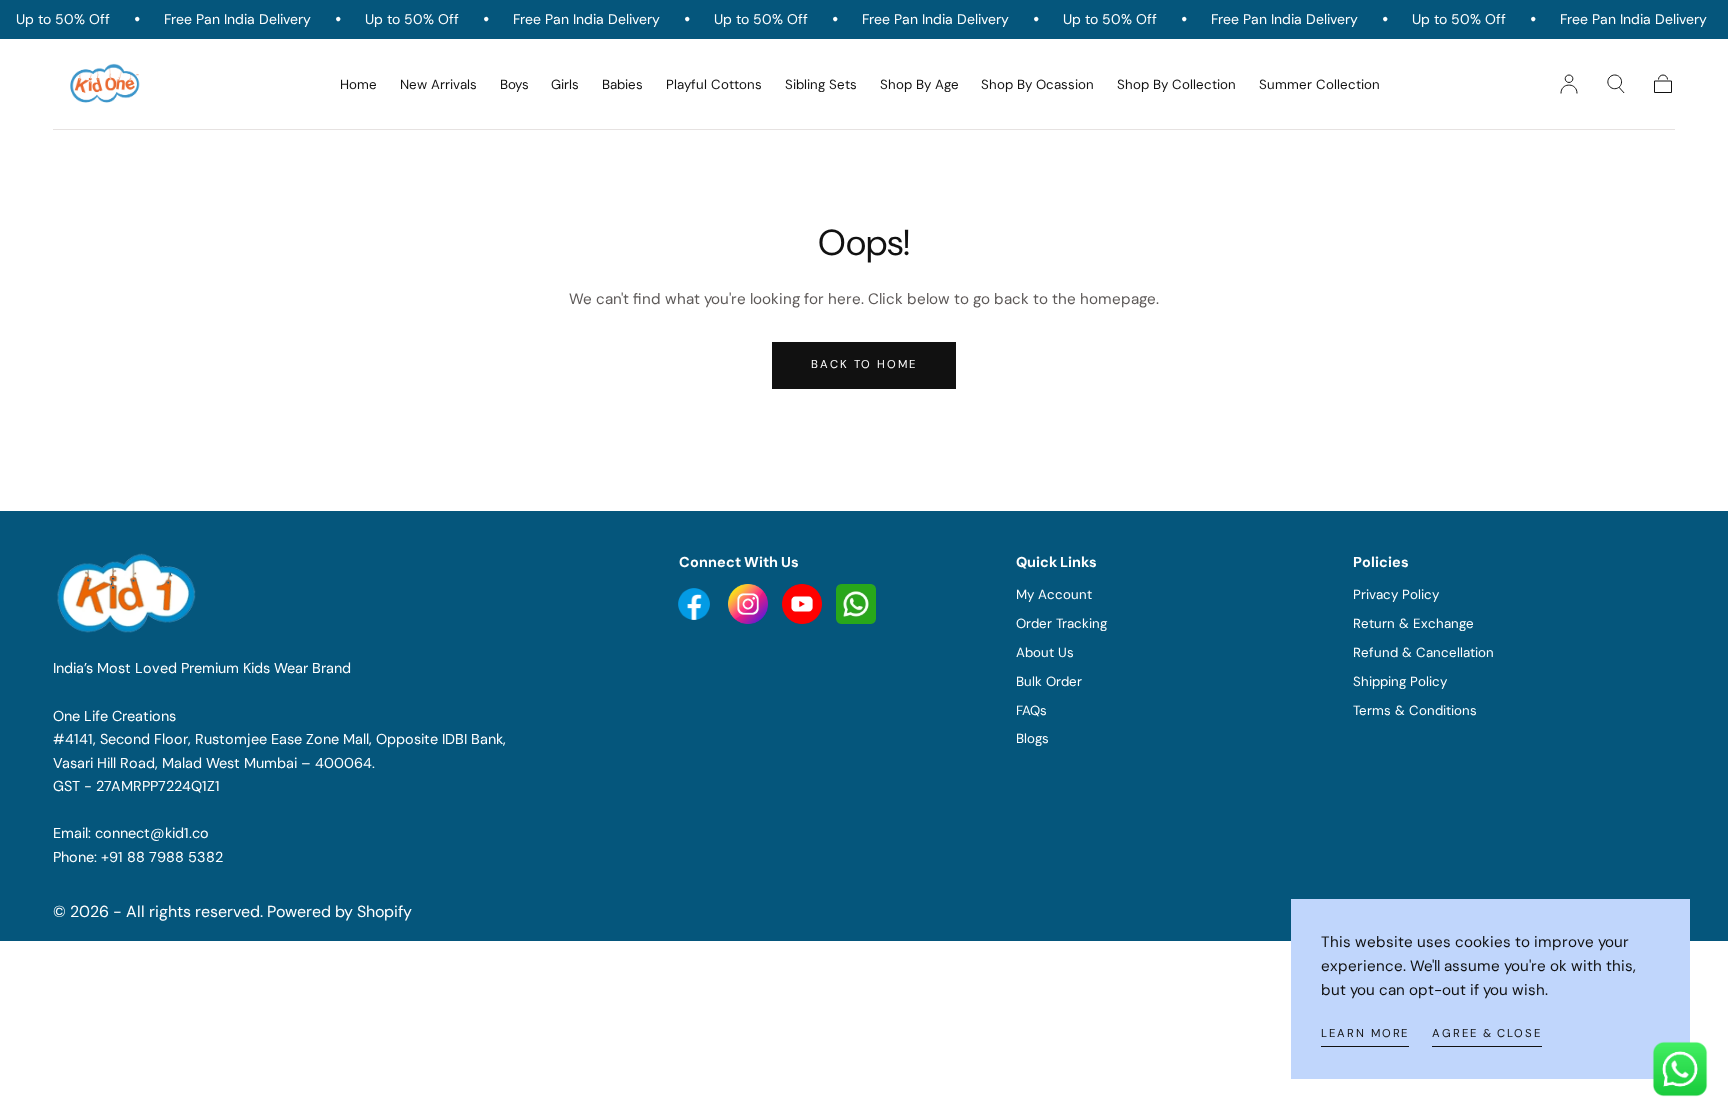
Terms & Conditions (1415, 710)
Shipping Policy (1400, 681)
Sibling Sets (821, 85)
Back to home (864, 364)
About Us (1045, 652)
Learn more (1365, 1033)
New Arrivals (438, 85)
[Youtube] (696, 603)
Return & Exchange (1413, 623)
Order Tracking (1061, 623)
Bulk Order (1049, 681)
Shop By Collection (1176, 85)
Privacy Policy (1396, 594)
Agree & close (1487, 1033)
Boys (514, 85)
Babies (622, 85)
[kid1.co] (129, 593)
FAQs (1031, 710)
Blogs (1032, 738)
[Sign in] (1569, 84)
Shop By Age (919, 85)
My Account (1054, 594)
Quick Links (1056, 562)
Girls (565, 85)
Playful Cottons (714, 85)
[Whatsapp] (856, 603)
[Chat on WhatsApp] (1680, 1069)
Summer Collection (1319, 85)
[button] (1616, 84)
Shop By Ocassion (1037, 85)
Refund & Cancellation (1423, 652)
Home (358, 85)
